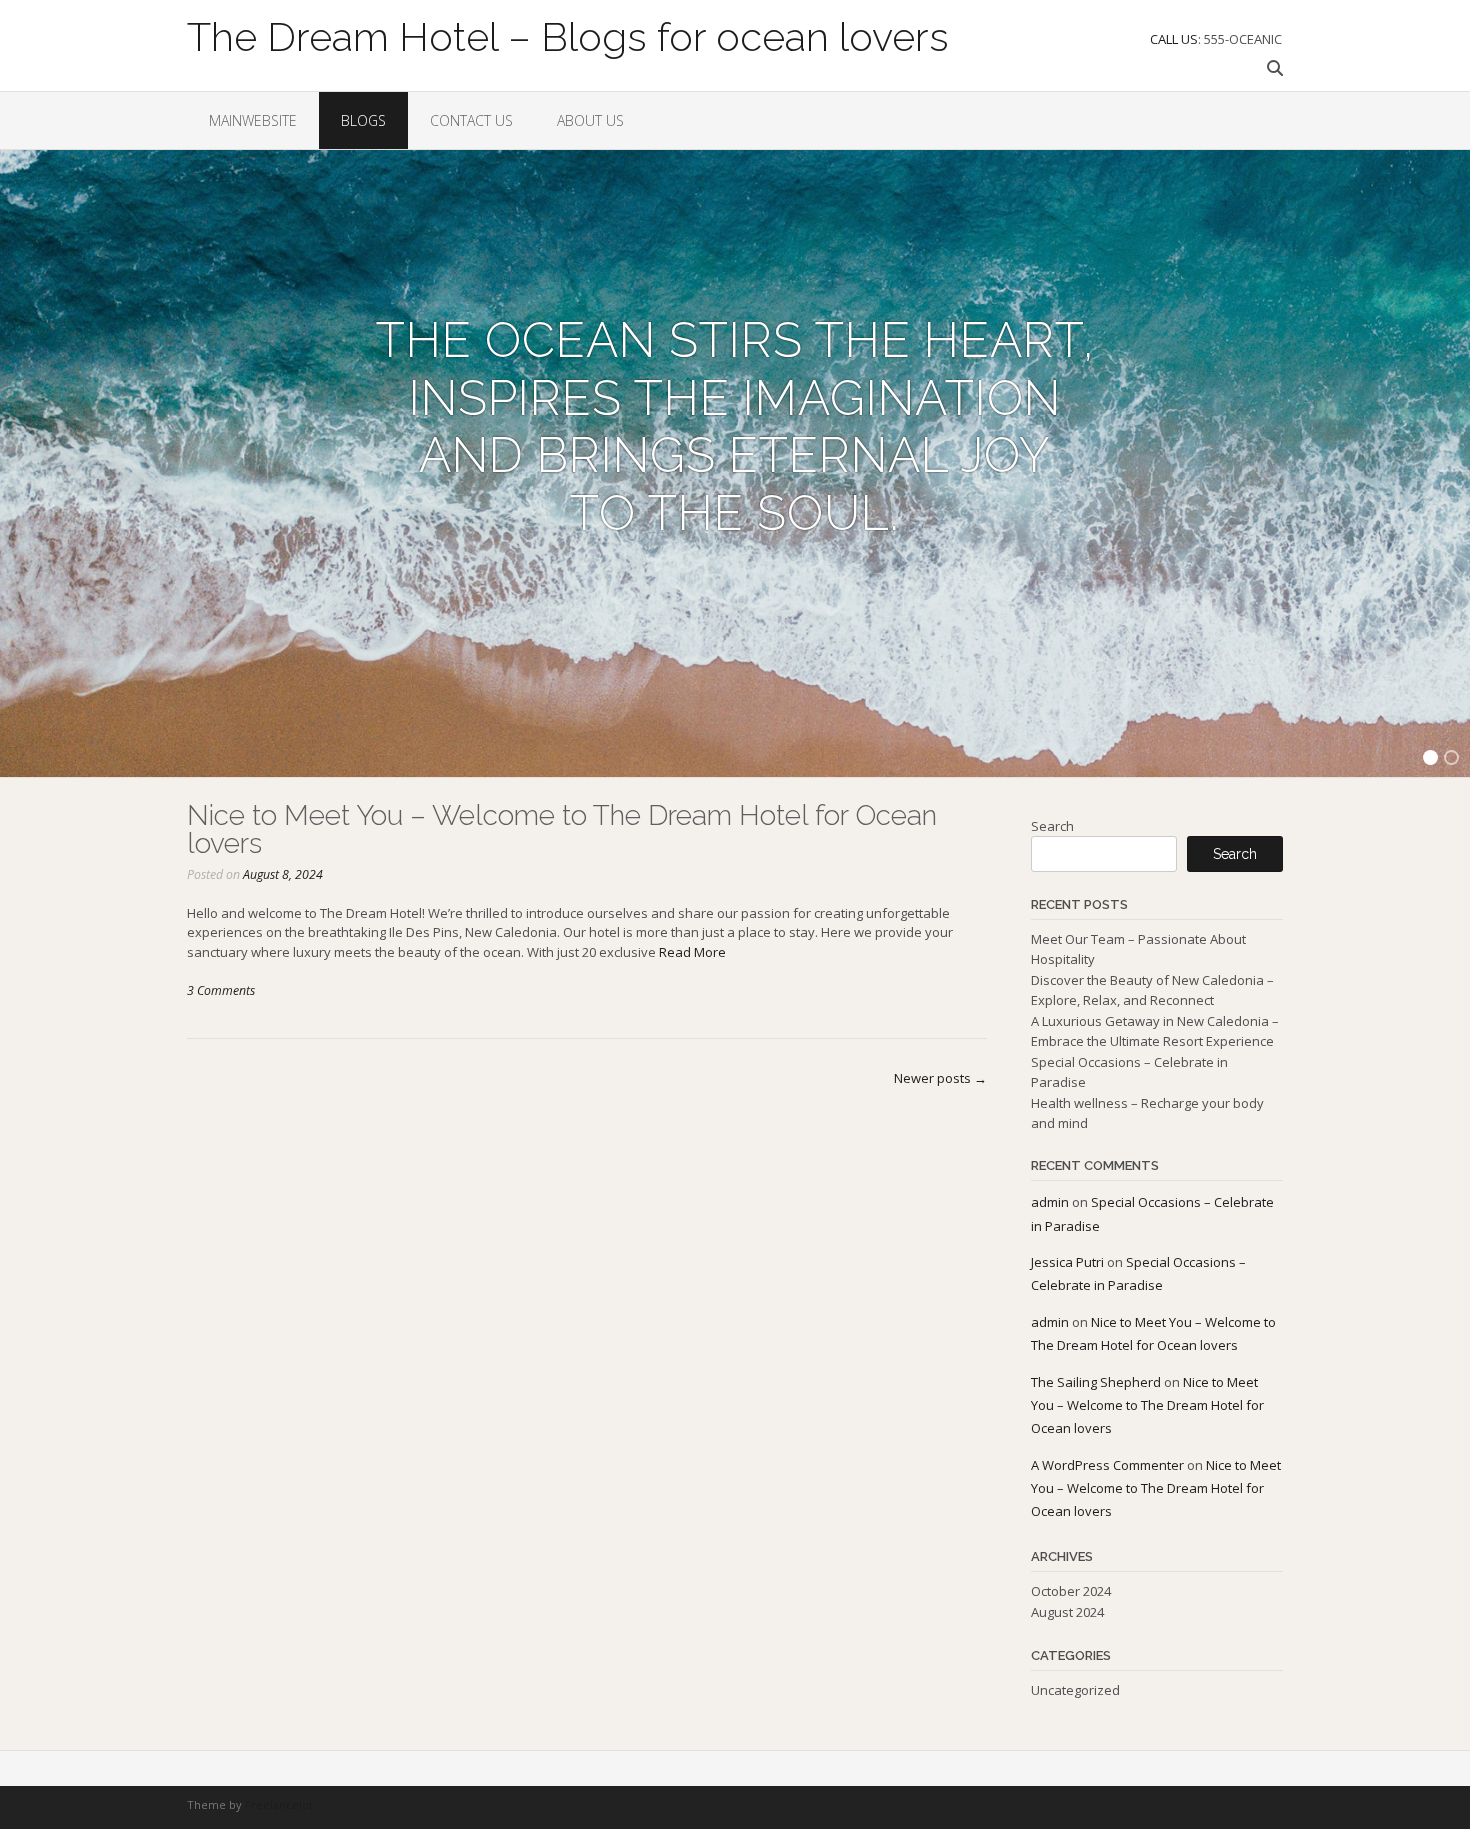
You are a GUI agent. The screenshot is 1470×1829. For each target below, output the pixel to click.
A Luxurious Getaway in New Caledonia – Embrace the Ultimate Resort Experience (1155, 1031)
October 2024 (1071, 1591)
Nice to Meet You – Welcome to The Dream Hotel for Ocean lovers (562, 829)
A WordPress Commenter (1107, 1465)
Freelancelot (279, 1804)
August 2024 (1067, 1612)
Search (1052, 826)
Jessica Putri (1067, 1262)
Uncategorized (1075, 1690)
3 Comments (221, 990)
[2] (1451, 760)
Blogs (363, 120)
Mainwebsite (253, 120)
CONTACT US (471, 120)
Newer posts (940, 1078)
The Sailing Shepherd (1096, 1382)
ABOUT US (590, 120)
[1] (1430, 760)
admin (1050, 1202)
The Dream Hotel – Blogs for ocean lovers (568, 35)
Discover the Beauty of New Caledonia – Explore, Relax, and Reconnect (1152, 990)
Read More (692, 952)
